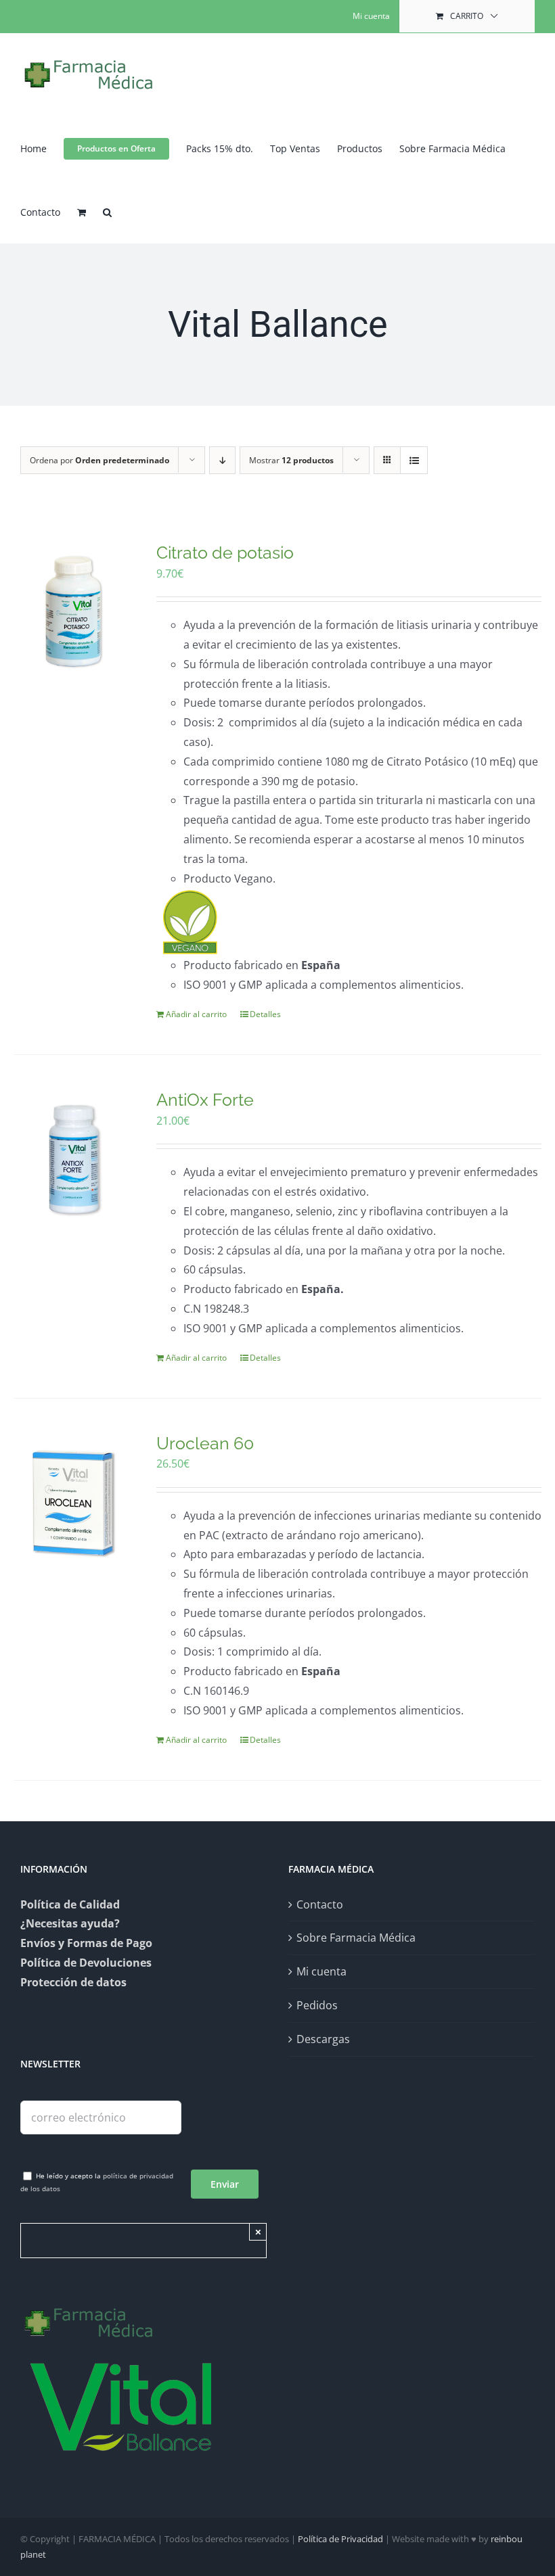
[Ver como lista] (414, 460)
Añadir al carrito (196, 1014)
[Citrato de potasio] (74, 612)
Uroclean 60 (205, 1443)
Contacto (320, 1904)
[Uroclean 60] (74, 1503)
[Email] (101, 2116)
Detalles (265, 1014)
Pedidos (317, 2005)
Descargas (323, 2039)
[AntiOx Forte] (74, 1160)
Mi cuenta (321, 1971)
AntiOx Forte (205, 1100)
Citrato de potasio (225, 553)
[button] (107, 211)
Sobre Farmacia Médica (356, 1938)
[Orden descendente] (222, 460)
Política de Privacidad (340, 2539)
